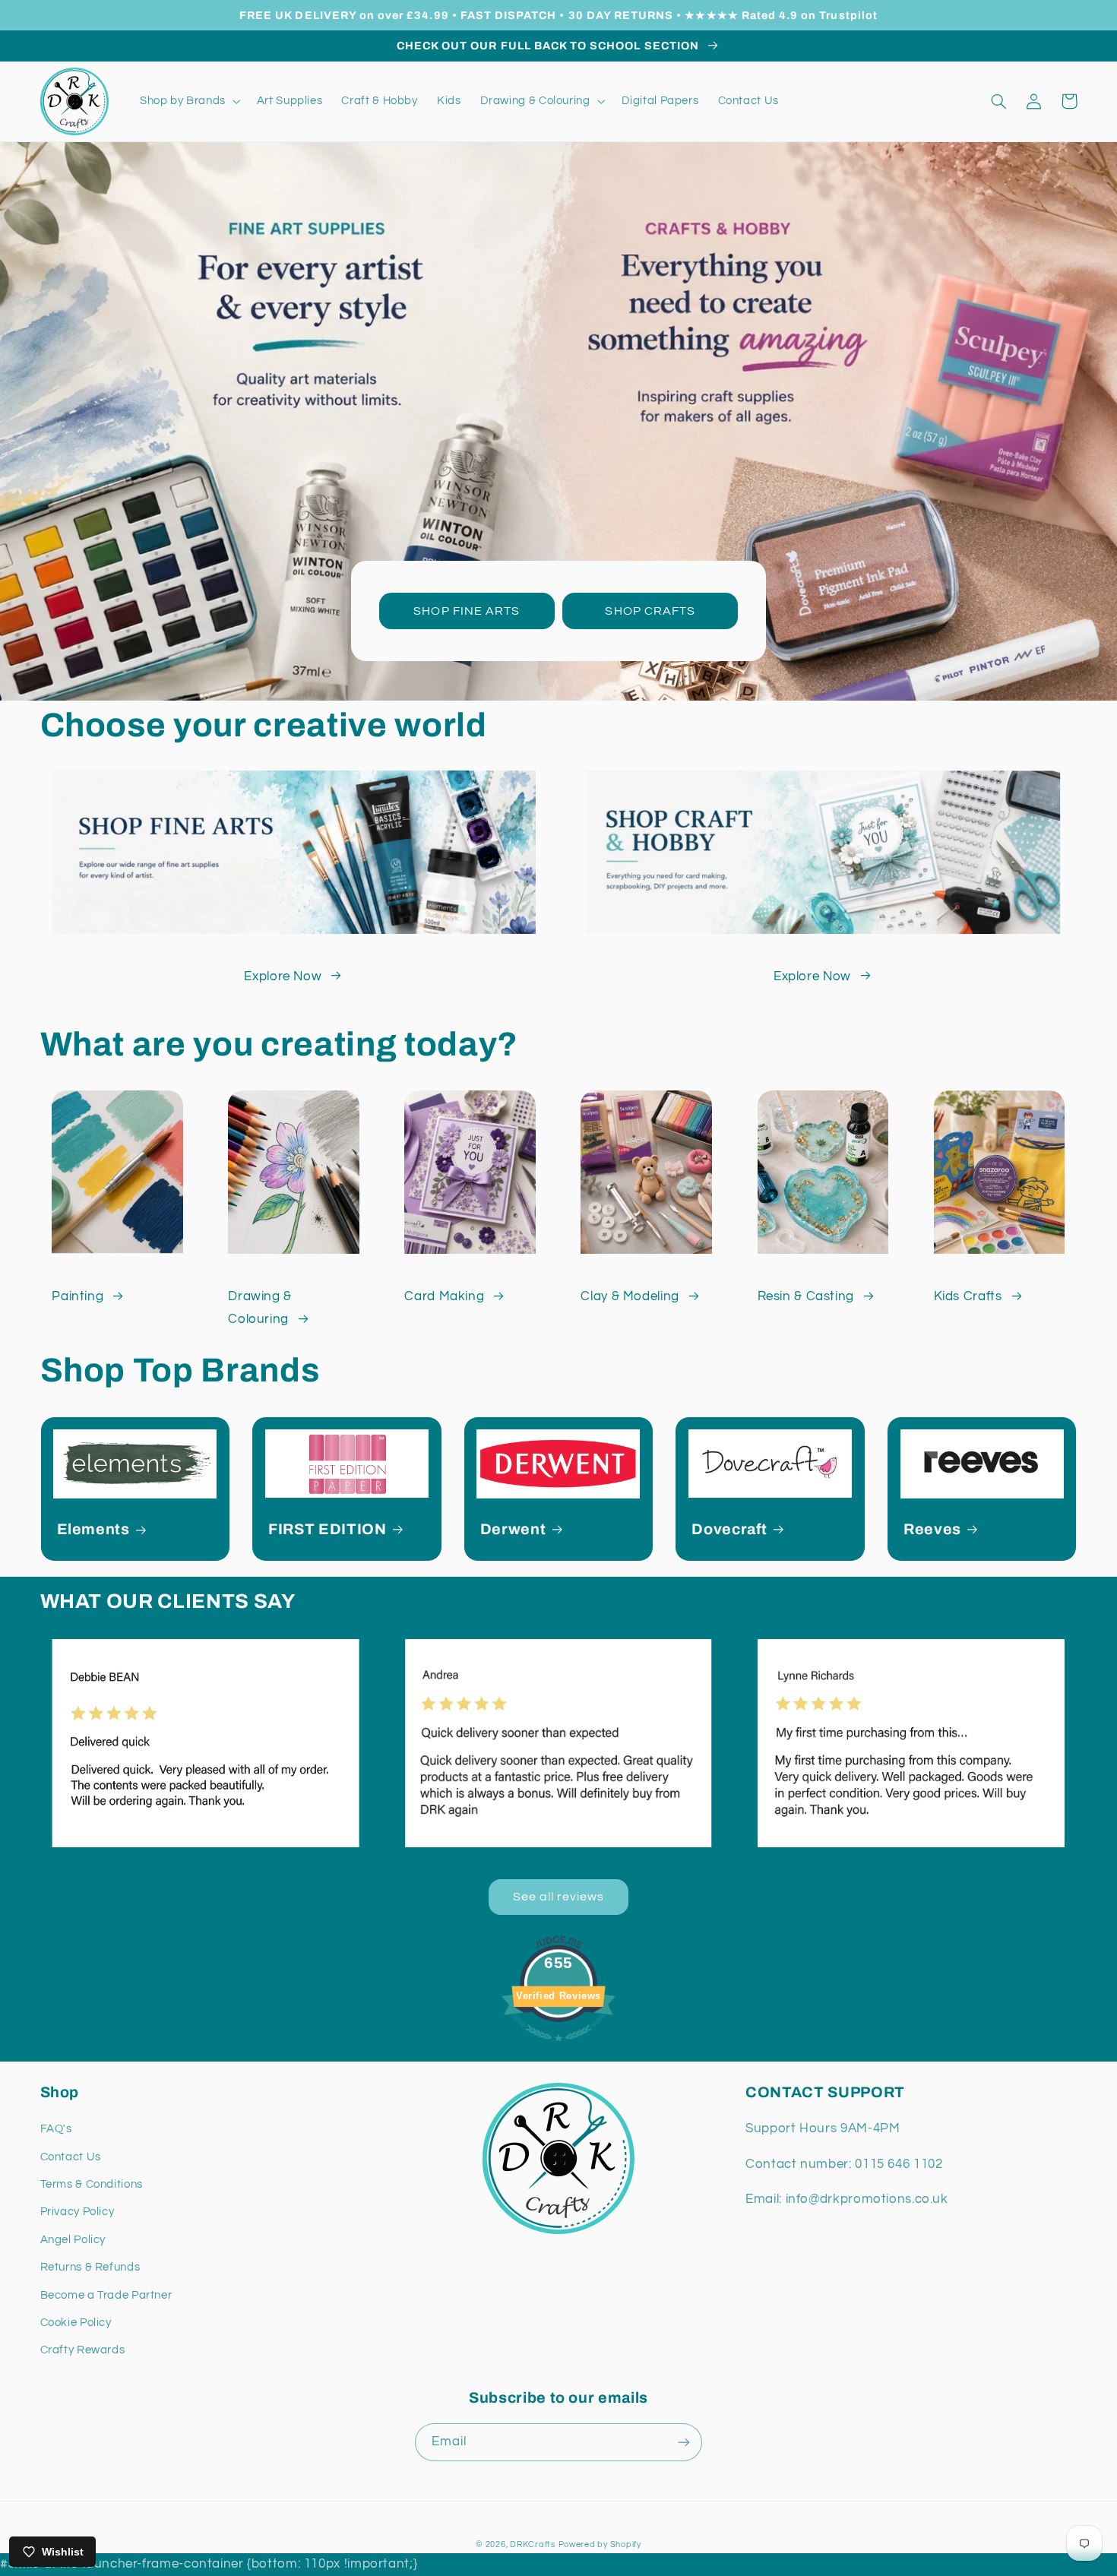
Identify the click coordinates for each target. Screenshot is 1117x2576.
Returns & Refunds (90, 2267)
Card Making (444, 1296)
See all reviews (559, 1897)
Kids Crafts (968, 1296)
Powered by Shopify (600, 2544)
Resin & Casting (806, 1296)
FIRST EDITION (328, 1529)
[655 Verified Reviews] (558, 2049)
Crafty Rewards (83, 2350)
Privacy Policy (78, 2212)
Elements (93, 1529)
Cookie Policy (76, 2323)
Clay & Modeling (630, 1296)
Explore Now (283, 976)
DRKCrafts (533, 2544)
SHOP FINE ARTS (467, 611)
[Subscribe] (684, 2442)
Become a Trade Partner (106, 2295)
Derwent (513, 1529)
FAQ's (56, 2129)
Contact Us (71, 2157)
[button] (188, 101)
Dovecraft (729, 1529)
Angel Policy (73, 2240)
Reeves (932, 1529)
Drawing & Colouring (260, 1308)
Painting (78, 1296)
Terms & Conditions (92, 2184)
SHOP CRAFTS (650, 611)
